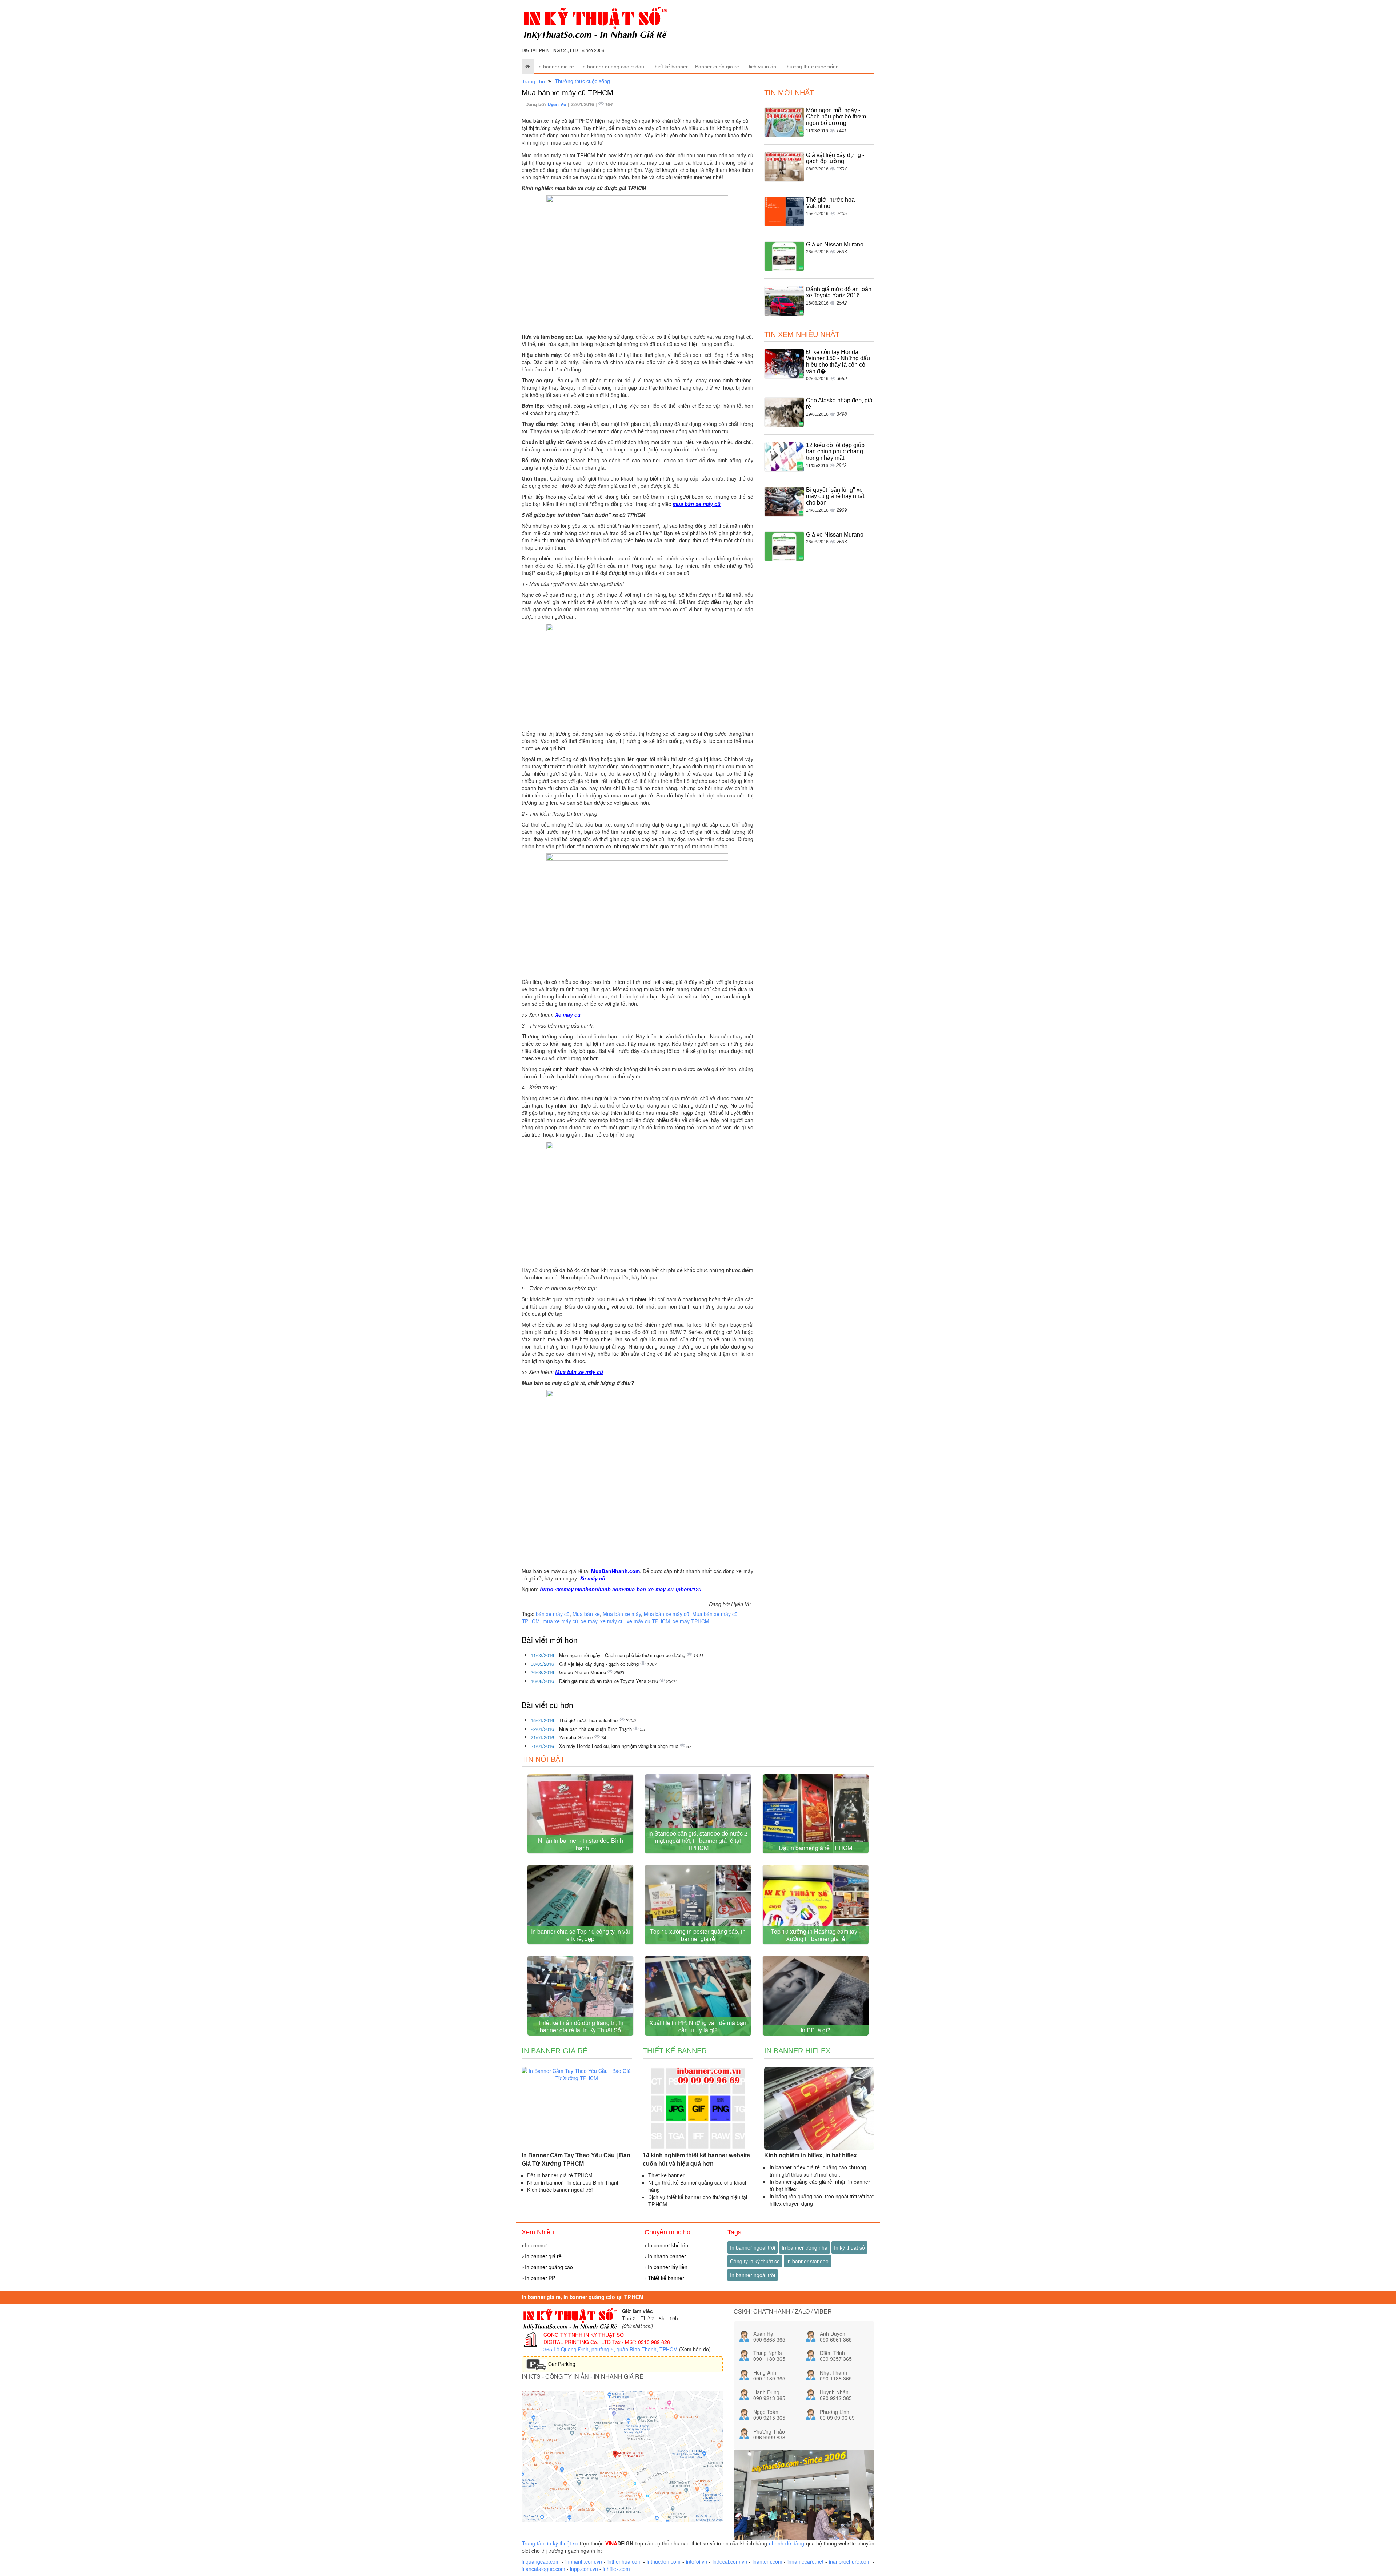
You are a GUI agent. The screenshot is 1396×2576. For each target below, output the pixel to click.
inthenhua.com (625, 2561)
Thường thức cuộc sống (811, 67)
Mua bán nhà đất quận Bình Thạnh (596, 1729)
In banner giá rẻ (556, 67)
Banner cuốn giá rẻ (717, 67)
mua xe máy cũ (560, 1621)
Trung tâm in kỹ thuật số (550, 2543)
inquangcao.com (541, 2561)
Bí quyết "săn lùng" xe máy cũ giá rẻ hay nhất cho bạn (835, 496)
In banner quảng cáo (548, 2267)
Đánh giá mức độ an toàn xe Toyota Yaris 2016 (609, 1681)
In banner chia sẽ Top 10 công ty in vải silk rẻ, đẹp (581, 1935)
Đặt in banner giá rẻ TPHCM (815, 1848)
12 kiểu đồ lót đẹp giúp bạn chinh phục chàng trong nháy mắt (835, 451)
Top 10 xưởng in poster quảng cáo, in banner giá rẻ (698, 1935)
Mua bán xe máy (622, 1614)
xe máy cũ (612, 1621)
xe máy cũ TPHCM (648, 1621)
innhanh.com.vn (584, 2561)
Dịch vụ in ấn (761, 67)
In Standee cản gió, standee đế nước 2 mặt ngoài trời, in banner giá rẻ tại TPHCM (698, 1840)
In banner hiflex (797, 2051)
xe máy (589, 1621)
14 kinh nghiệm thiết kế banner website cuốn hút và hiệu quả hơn (696, 2159)
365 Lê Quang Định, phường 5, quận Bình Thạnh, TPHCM (611, 2349)
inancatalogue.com (543, 2569)
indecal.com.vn (730, 2561)
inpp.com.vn (584, 2569)
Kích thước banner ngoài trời (560, 2190)
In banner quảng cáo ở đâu (613, 67)
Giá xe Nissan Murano (583, 1672)
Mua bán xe (586, 1614)
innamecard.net (805, 2561)
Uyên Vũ (558, 104)
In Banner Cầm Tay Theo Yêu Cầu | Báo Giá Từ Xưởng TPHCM (576, 2159)
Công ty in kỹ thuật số (755, 2261)
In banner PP (539, 2278)
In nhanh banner (666, 2256)
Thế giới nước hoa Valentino (589, 1720)
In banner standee (807, 2261)
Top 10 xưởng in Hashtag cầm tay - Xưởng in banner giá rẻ (816, 1935)
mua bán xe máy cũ (697, 504)
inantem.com (767, 2561)
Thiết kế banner (670, 67)
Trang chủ (533, 81)
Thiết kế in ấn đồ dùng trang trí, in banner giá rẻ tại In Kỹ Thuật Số (581, 2026)
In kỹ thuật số (849, 2247)
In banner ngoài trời (753, 2247)
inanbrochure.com (850, 2561)
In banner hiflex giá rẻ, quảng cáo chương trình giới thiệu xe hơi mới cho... (818, 2171)
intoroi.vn (697, 2561)
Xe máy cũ (568, 1014)
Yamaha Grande (577, 1737)
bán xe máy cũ (553, 1614)
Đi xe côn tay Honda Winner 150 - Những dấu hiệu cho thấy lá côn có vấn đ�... (838, 362)
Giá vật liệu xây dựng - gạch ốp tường (600, 1664)
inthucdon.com (664, 2561)
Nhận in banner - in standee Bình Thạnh (581, 1844)
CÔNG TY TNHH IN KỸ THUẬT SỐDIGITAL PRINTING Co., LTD (584, 2338)
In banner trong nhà (805, 2247)
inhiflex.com (616, 2569)
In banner (535, 2245)
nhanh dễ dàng (787, 2543)
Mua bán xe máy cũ (579, 1372)
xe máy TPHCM (691, 1621)
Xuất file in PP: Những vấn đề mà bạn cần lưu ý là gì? (698, 2026)
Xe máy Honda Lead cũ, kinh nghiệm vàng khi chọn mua (619, 1746)
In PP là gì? (815, 2030)
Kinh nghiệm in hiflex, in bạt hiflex (811, 2155)
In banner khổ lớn (667, 2245)
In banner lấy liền (667, 2267)
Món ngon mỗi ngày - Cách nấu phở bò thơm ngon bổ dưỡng (623, 1655)
